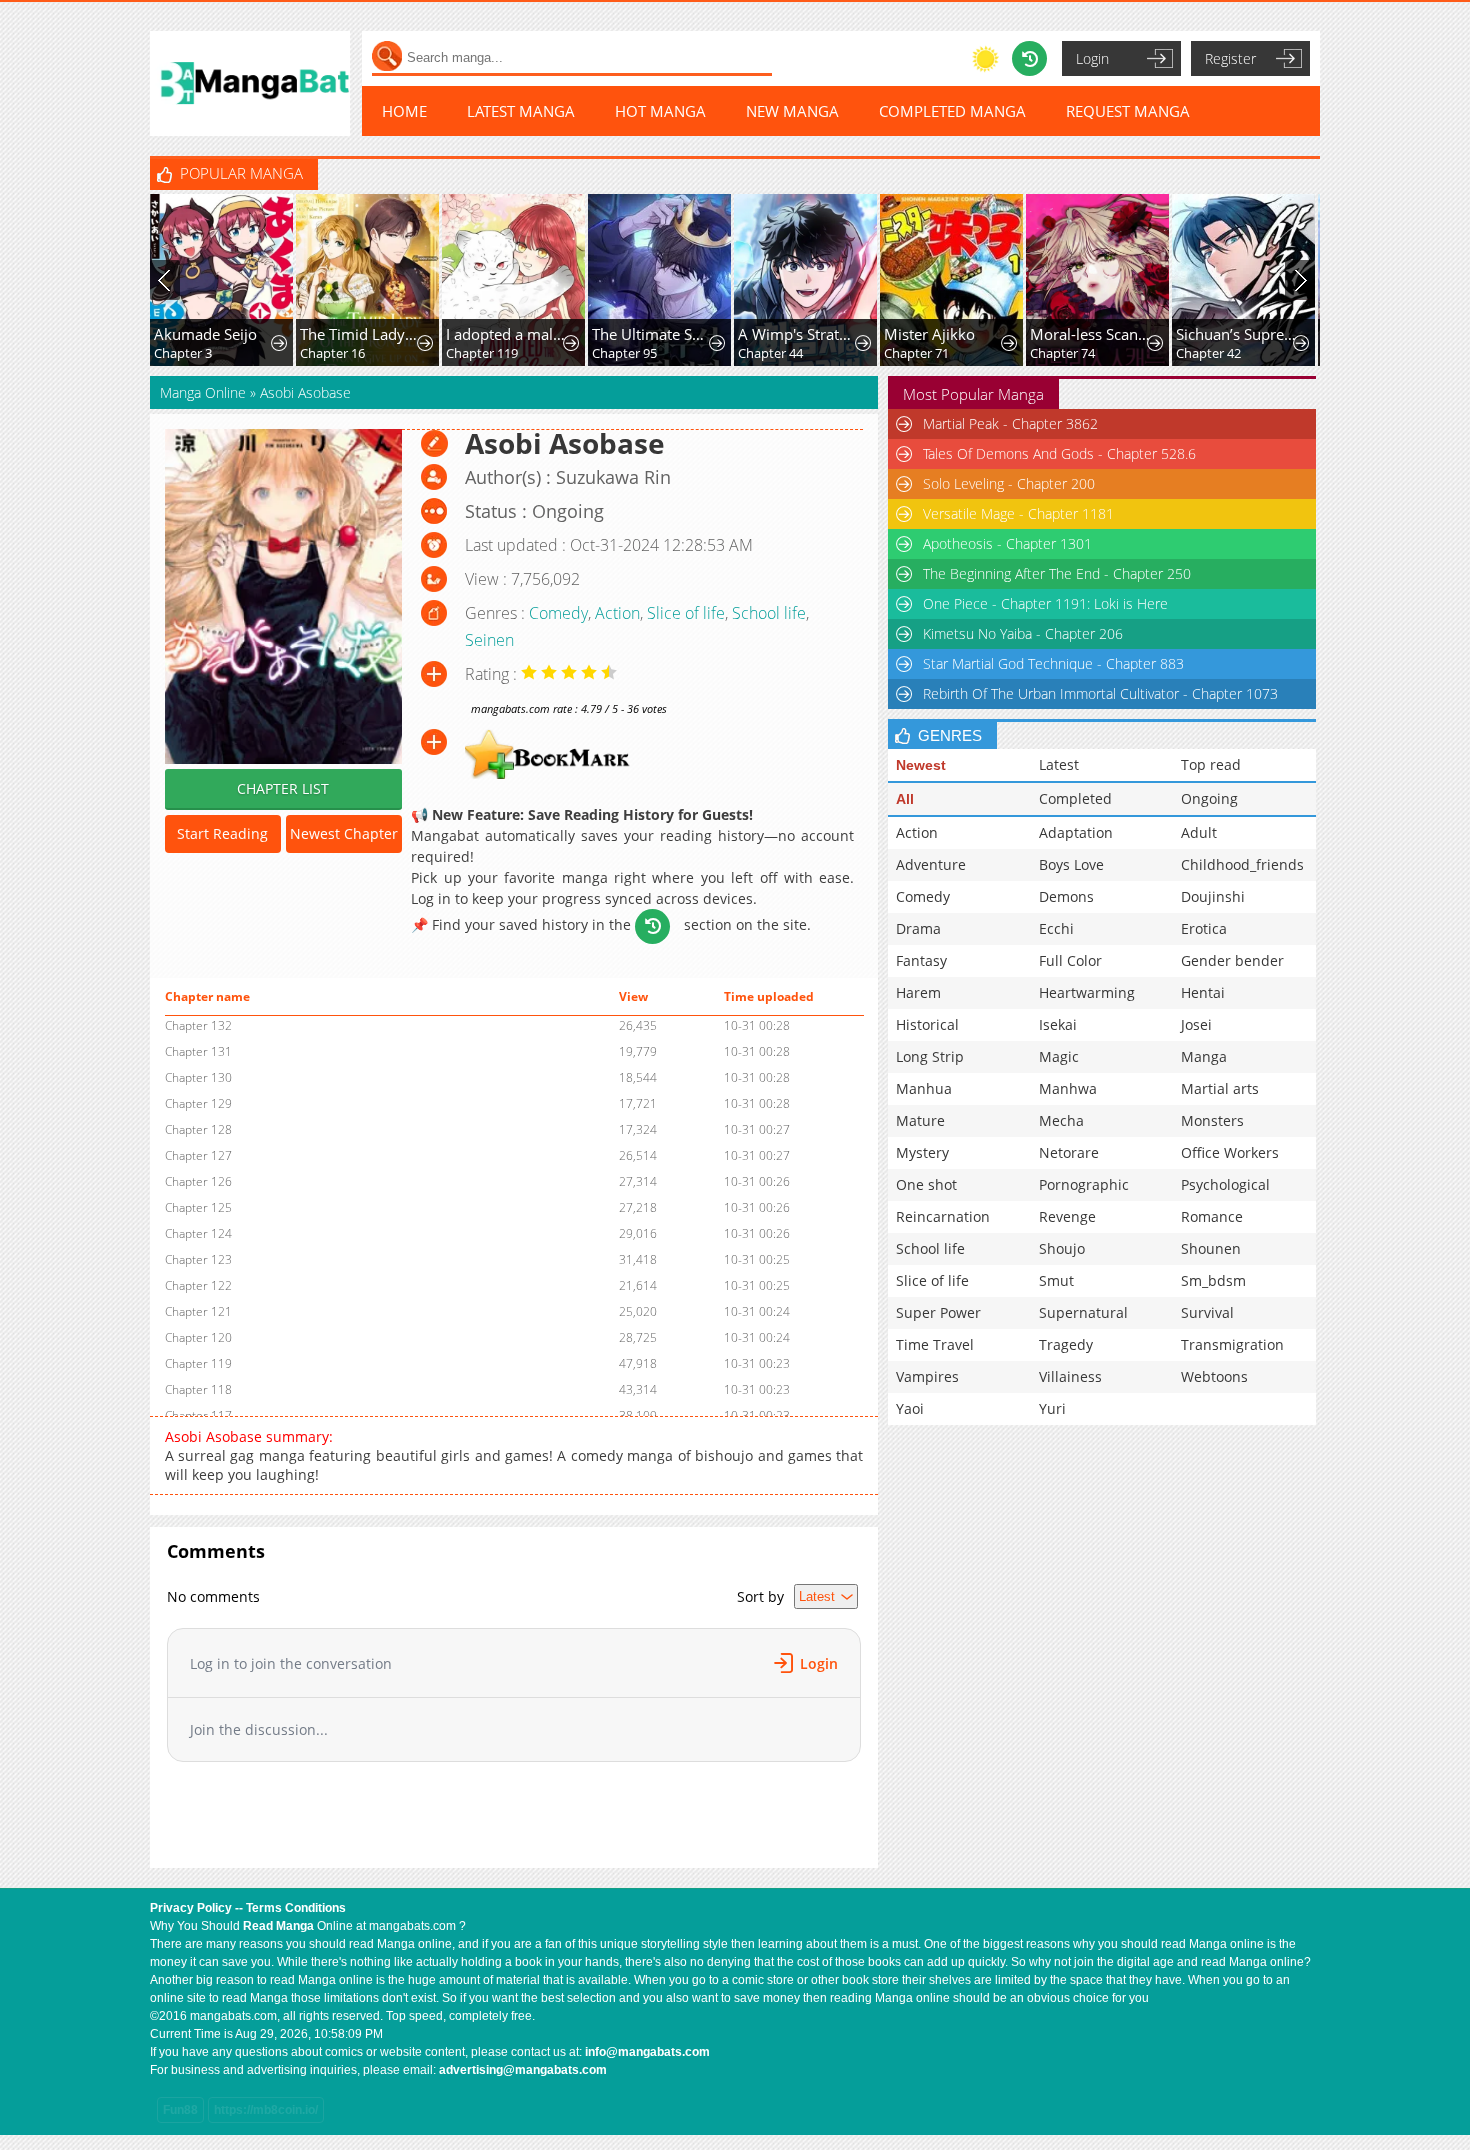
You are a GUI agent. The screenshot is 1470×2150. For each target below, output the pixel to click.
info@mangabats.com (647, 2052)
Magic (1059, 1056)
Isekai (1058, 1024)
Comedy (558, 613)
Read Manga (278, 1926)
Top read (1211, 764)
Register (1230, 58)
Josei (1196, 1024)
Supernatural (1083, 1312)
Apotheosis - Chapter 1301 (1007, 543)
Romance (1212, 1216)
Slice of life (686, 613)
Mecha (1061, 1120)
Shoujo (1062, 1248)
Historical (927, 1024)
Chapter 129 (198, 1103)
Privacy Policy (191, 1908)
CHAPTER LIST (283, 788)
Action (617, 613)
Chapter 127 (198, 1155)
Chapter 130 (198, 1077)
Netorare (1069, 1152)
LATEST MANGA (521, 111)
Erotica (1204, 928)
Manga (1204, 1056)
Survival (1207, 1312)
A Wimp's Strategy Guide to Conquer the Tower (798, 334)
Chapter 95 (624, 353)
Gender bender (1232, 960)
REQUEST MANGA (1128, 111)
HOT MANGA (660, 111)
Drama (918, 928)
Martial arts (1220, 1088)
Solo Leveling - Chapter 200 (1009, 483)
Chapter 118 (198, 1389)
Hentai (1203, 992)
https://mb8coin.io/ (266, 2110)
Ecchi (1056, 928)
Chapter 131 (198, 1051)
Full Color (1070, 960)
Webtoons (1214, 1376)
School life (769, 613)
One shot (926, 1184)
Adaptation (1076, 832)
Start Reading (222, 833)
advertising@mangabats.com (523, 2070)
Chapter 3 (183, 353)
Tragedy (1066, 1344)
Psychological (1225, 1184)
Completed (1075, 798)
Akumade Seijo (205, 334)
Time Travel (935, 1344)
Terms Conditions (296, 1908)
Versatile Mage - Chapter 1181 (1018, 513)
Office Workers (1230, 1152)
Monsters (1212, 1120)
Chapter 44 (770, 353)
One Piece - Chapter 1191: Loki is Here (1045, 603)
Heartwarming (1087, 992)
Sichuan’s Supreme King (1236, 334)
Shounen (1211, 1248)
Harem (918, 992)
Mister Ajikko (929, 334)
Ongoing (1209, 798)
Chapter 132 (198, 1025)
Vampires (927, 1376)
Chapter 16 (332, 353)
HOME (404, 111)
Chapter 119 (482, 353)
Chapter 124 (198, 1233)
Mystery (922, 1152)
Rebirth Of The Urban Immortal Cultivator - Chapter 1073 (1100, 693)
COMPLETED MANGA (952, 111)
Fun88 (180, 2110)
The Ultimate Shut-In (652, 334)
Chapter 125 (198, 1207)
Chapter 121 (198, 1311)
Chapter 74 (1062, 353)
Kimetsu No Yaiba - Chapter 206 (1023, 633)
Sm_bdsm (1213, 1280)
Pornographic (1084, 1184)
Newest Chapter (344, 833)
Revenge (1067, 1216)
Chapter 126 (198, 1181)
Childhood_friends (1242, 864)
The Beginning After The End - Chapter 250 (1057, 573)
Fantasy (921, 960)
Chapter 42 (1208, 353)
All (905, 799)
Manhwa (1068, 1088)
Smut (1056, 1280)
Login (1092, 58)
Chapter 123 (198, 1259)
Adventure (931, 864)
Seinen (489, 640)
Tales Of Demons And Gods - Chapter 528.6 (1059, 453)
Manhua (924, 1088)
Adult (1199, 832)
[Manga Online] (250, 83)
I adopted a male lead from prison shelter (506, 334)
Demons (1066, 896)
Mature (920, 1120)
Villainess (1070, 1376)
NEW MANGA (792, 111)
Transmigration (1232, 1344)
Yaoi (910, 1408)
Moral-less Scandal (1090, 334)
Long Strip (930, 1056)
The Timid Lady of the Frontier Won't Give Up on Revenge (360, 334)
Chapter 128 (198, 1129)
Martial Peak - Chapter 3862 (1010, 423)
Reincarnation (943, 1216)
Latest (1059, 764)
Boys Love (1071, 864)
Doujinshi (1213, 896)
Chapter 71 (916, 353)
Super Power (938, 1312)
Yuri (1052, 1408)
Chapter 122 (198, 1285)
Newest (921, 765)
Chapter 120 (198, 1337)
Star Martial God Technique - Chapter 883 (1053, 663)
